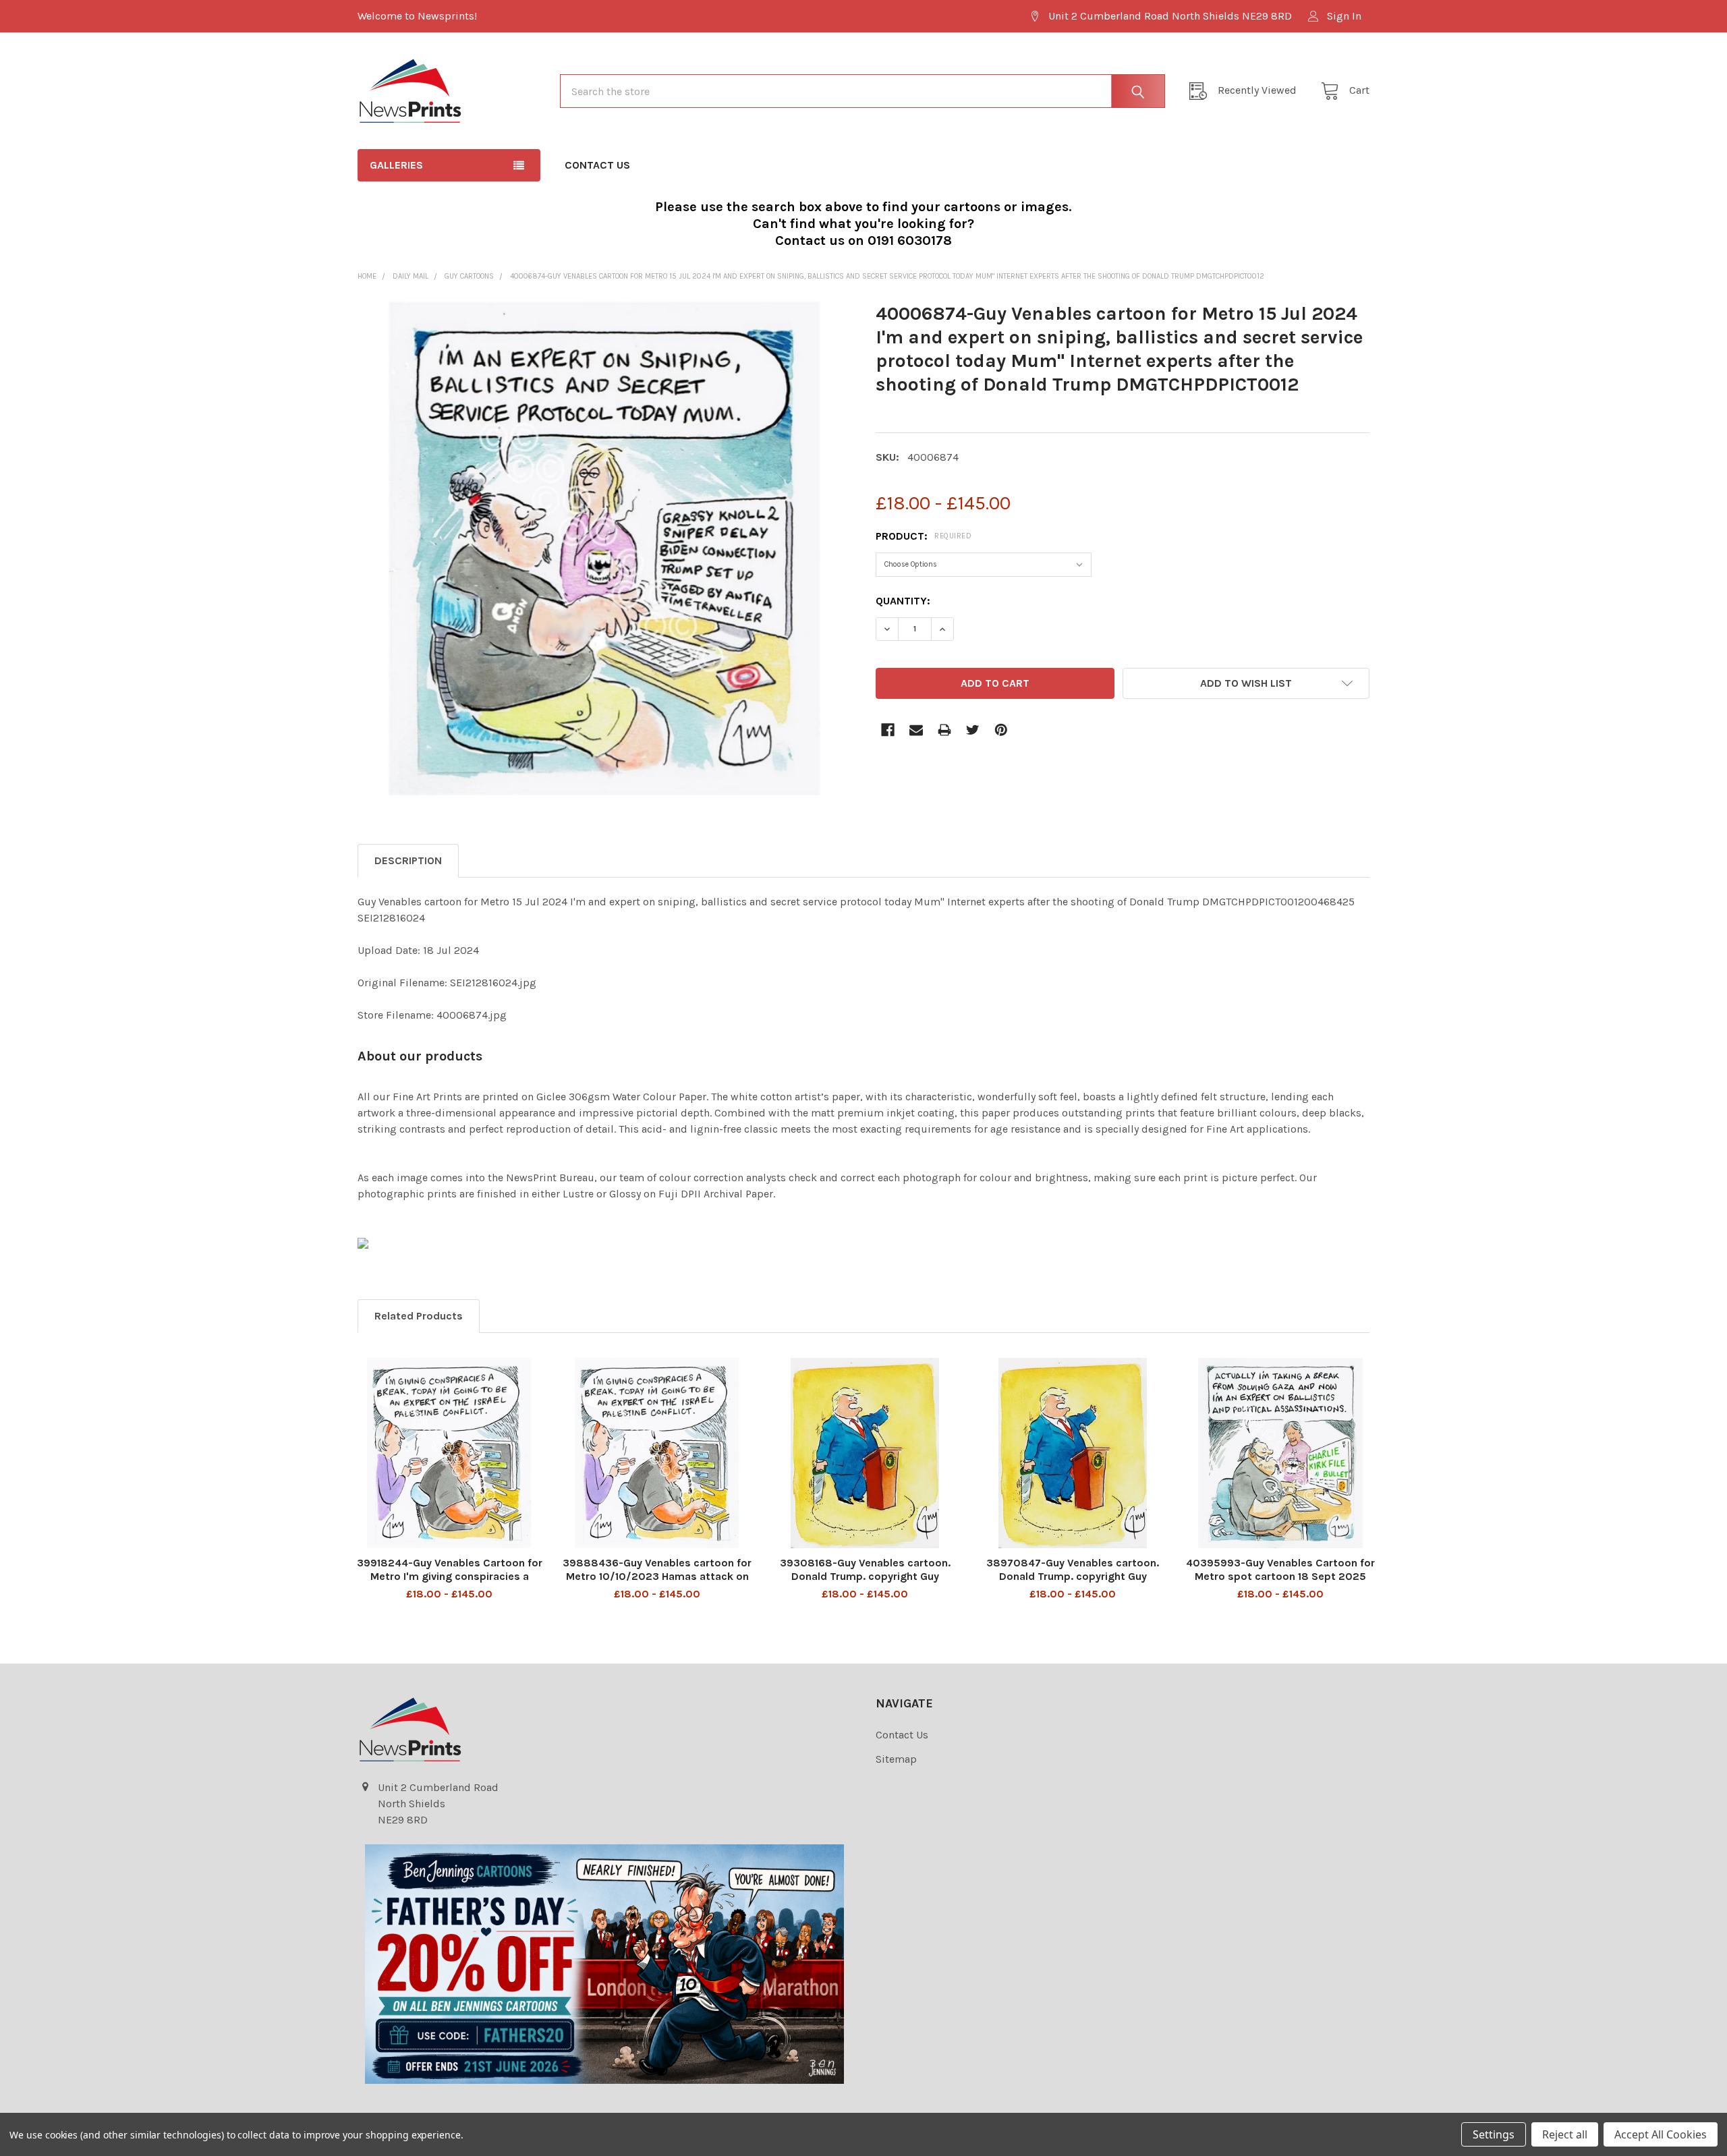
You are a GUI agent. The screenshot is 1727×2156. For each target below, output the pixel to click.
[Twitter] (973, 730)
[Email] (916, 730)
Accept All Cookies (1661, 2134)
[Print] (944, 730)
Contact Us (597, 165)
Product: (924, 536)
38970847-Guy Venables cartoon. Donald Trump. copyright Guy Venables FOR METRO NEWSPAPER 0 (1073, 1576)
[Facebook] (888, 730)
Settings (1494, 2134)
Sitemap (896, 1759)
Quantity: (903, 601)
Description (408, 860)
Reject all (1565, 2134)
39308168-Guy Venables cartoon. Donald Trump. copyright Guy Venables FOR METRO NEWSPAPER (865, 1576)
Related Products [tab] (419, 1316)
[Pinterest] (1001, 730)
